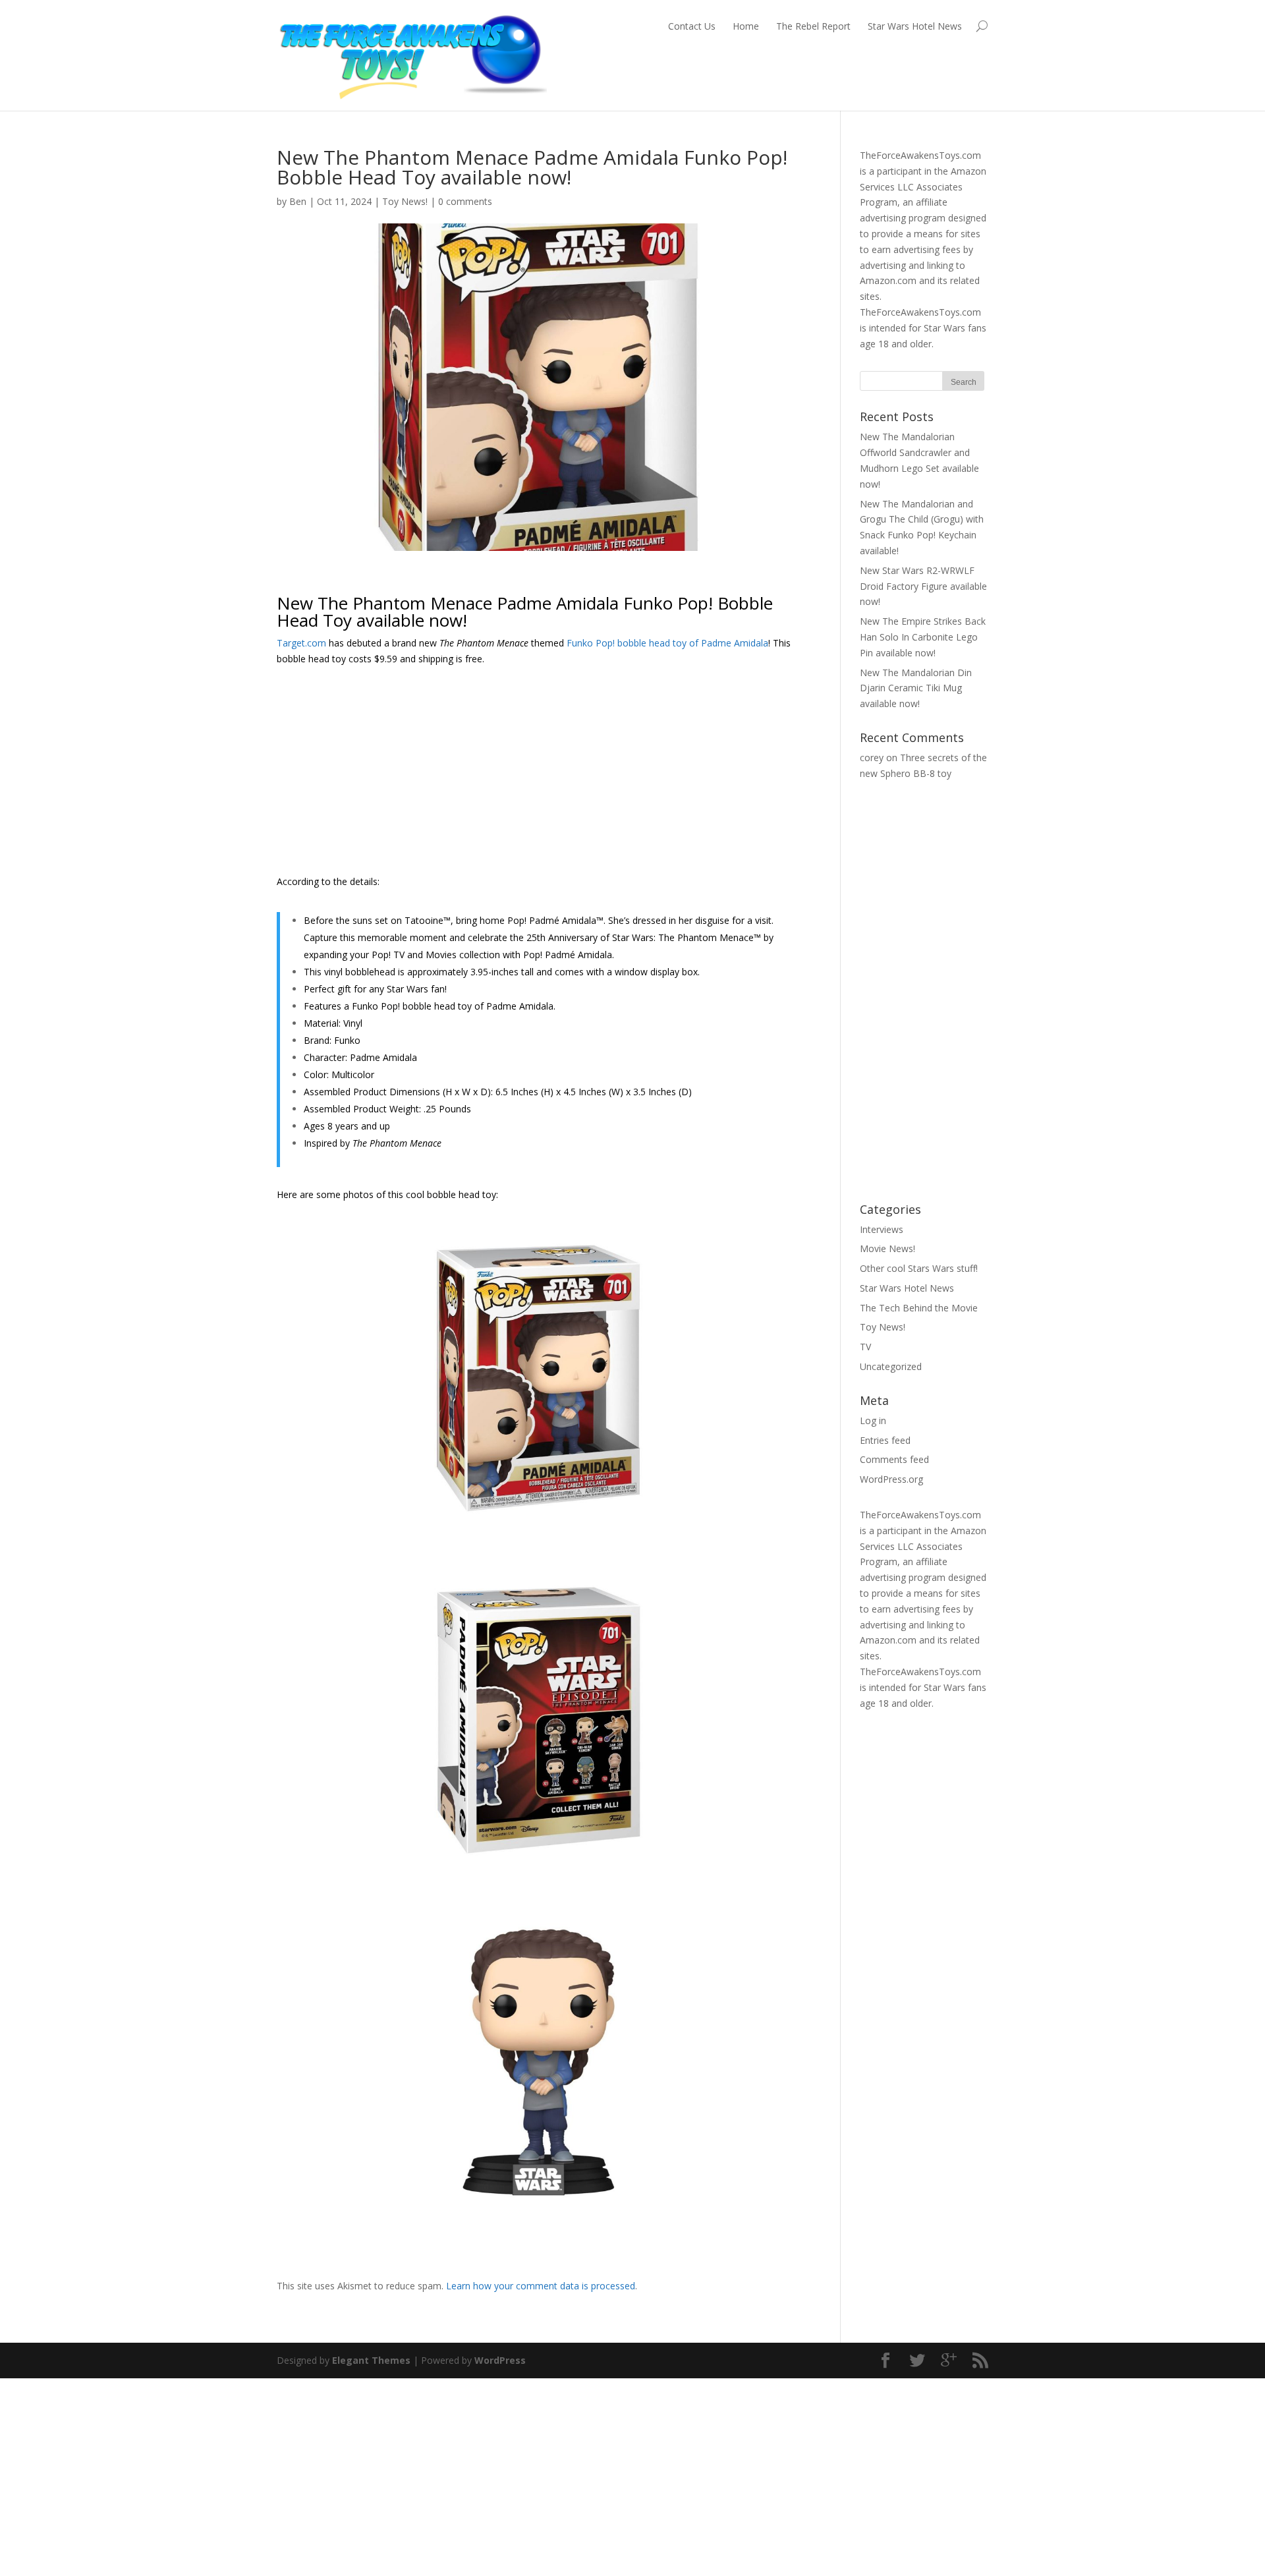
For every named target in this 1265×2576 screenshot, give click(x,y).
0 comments (465, 201)
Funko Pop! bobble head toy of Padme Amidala (667, 643)
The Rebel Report (813, 26)
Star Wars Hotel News (915, 26)
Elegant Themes (371, 2360)
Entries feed (885, 1440)
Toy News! (405, 201)
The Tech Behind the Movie (919, 1308)
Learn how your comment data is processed (541, 2286)
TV (865, 1347)
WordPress (500, 2360)
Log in (873, 1420)
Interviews (882, 1229)
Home (746, 26)
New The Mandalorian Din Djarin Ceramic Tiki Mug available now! (916, 688)
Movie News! (887, 1248)
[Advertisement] (539, 775)
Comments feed (894, 1459)
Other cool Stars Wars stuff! (919, 1268)
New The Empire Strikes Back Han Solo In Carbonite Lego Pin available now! (923, 637)
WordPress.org (891, 1479)
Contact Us (692, 26)
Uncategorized (891, 1366)
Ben (298, 201)
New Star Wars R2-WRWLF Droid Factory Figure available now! (923, 586)
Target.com (301, 643)
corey (872, 758)
